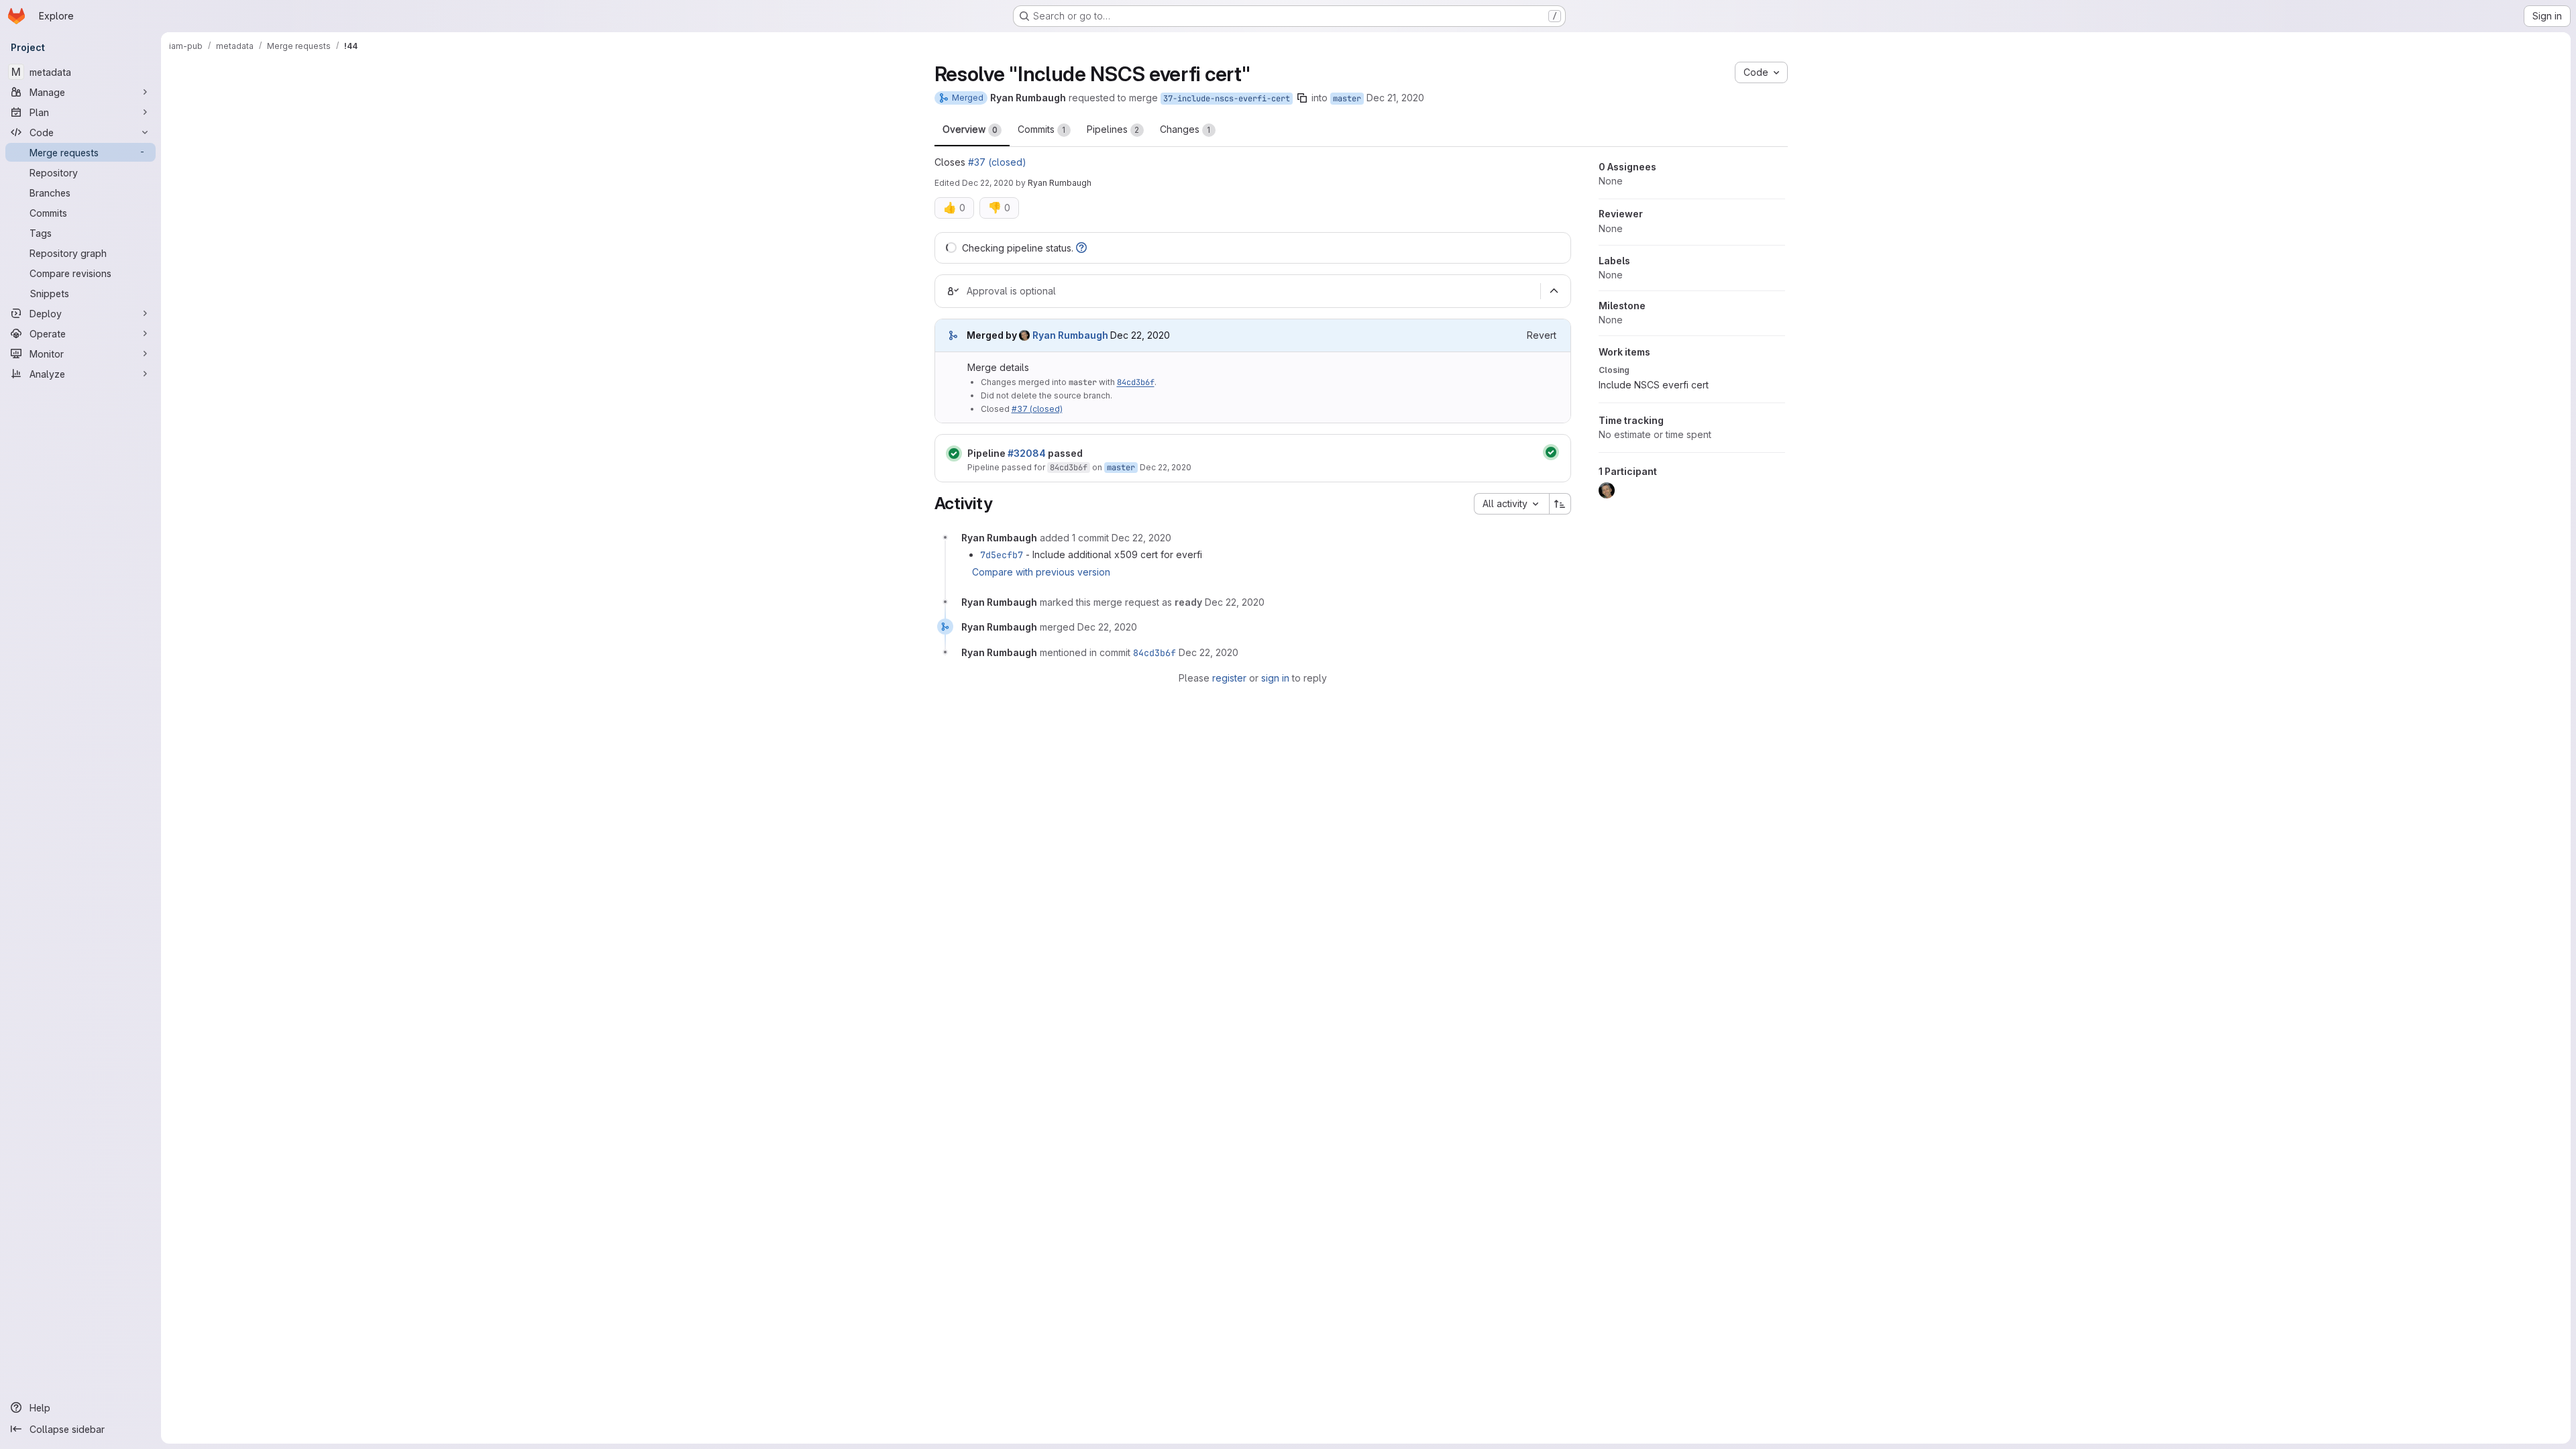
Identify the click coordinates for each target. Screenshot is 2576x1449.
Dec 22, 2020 (988, 183)
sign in (1275, 678)
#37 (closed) (997, 162)
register (1229, 678)
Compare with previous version (1041, 572)
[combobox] (1511, 504)
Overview (970, 129)
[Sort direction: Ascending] (1560, 504)
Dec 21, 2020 (1395, 98)
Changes (1185, 129)
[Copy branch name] (1302, 98)
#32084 (1027, 453)
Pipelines (1113, 129)
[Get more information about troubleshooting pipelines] (1081, 248)
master (1347, 99)
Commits (1042, 129)
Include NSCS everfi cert (1654, 385)
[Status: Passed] (954, 453)
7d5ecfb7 (1002, 555)
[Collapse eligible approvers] (1554, 291)
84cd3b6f (1136, 382)
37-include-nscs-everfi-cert (1227, 99)
